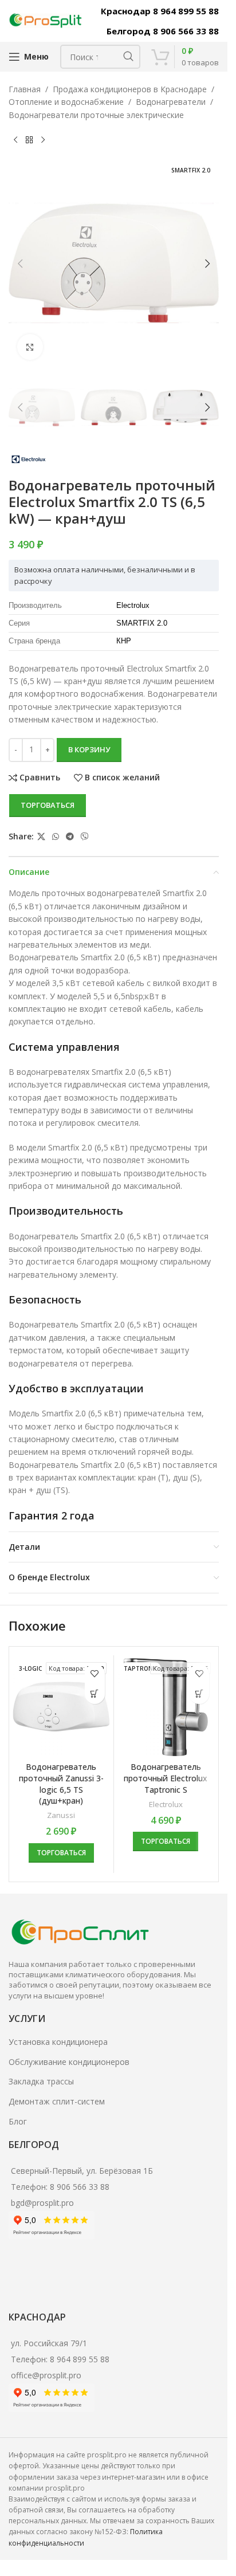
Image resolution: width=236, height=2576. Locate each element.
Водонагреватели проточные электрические (96, 115)
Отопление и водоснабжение (66, 102)
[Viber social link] (85, 837)
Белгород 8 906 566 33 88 (163, 31)
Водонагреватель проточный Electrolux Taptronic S (166, 1778)
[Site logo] (46, 20)
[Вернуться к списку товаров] (29, 140)
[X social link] (41, 837)
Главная (25, 89)
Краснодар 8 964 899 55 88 (160, 11)
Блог (18, 2121)
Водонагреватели (171, 102)
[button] (20, 264)
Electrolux (166, 1804)
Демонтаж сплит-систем (57, 2101)
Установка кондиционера (58, 2042)
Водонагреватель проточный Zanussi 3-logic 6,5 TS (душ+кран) (61, 1784)
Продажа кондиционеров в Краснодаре (130, 89)
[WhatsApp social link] (56, 837)
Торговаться (48, 805)
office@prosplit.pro (46, 2375)
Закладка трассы (41, 2081)
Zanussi (61, 1815)
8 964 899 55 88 (80, 2359)
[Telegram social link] (70, 837)
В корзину (89, 749)
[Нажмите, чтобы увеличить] (30, 347)
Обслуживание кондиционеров (69, 2062)
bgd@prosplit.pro (42, 2203)
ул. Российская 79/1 (49, 2343)
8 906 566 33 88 (80, 2187)
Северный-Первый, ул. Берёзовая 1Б (82, 2171)
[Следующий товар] (43, 140)
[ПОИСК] (128, 57)
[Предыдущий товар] (15, 140)
